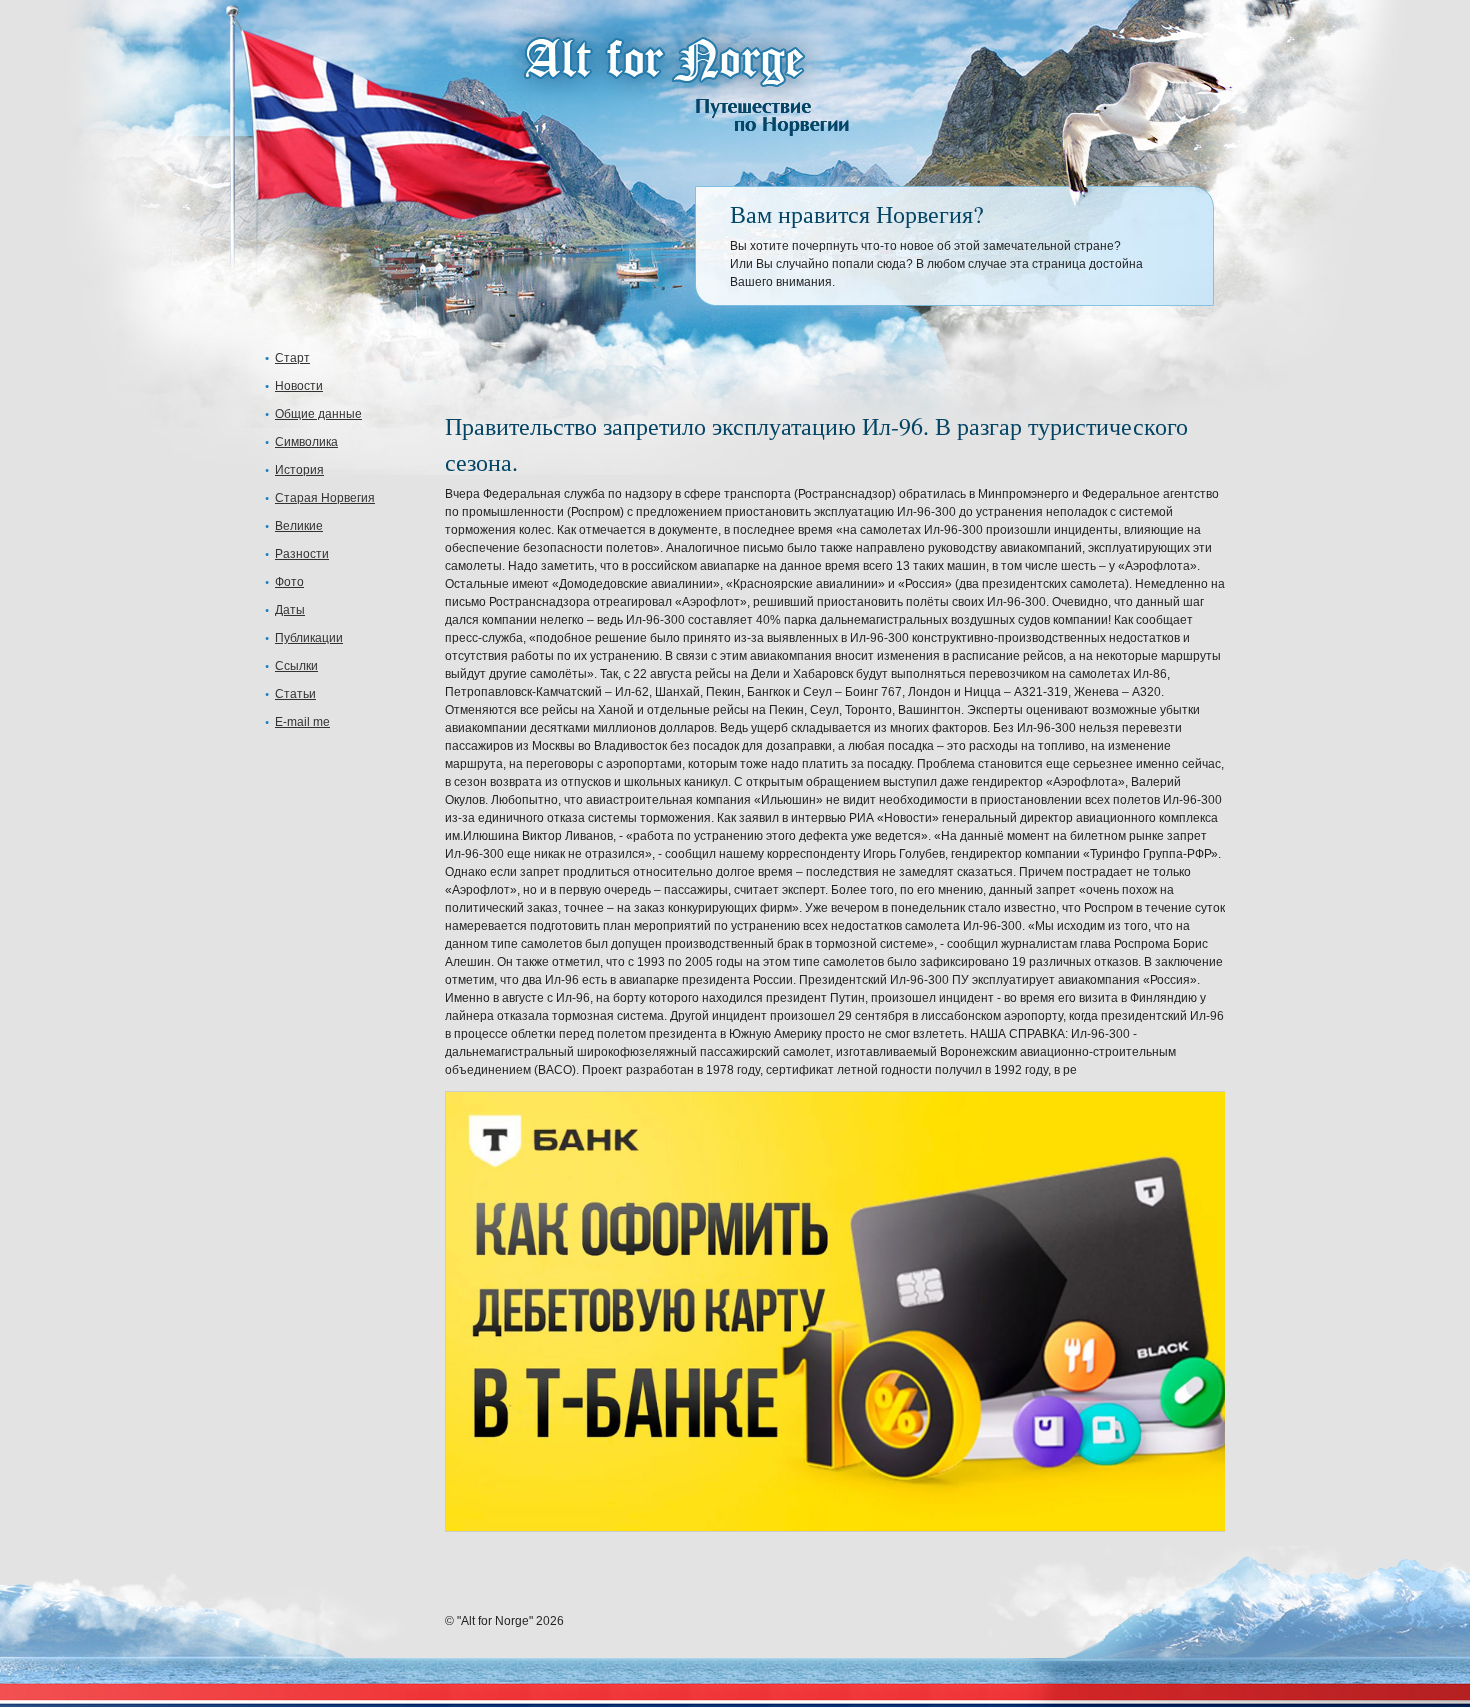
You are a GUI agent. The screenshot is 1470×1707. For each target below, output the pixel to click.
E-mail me (302, 722)
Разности (302, 554)
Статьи (295, 694)
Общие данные (318, 414)
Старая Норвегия (325, 498)
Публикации (309, 638)
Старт (292, 358)
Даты (290, 610)
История (299, 470)
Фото (289, 582)
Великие (299, 526)
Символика (306, 442)
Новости (299, 386)
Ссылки (296, 666)
